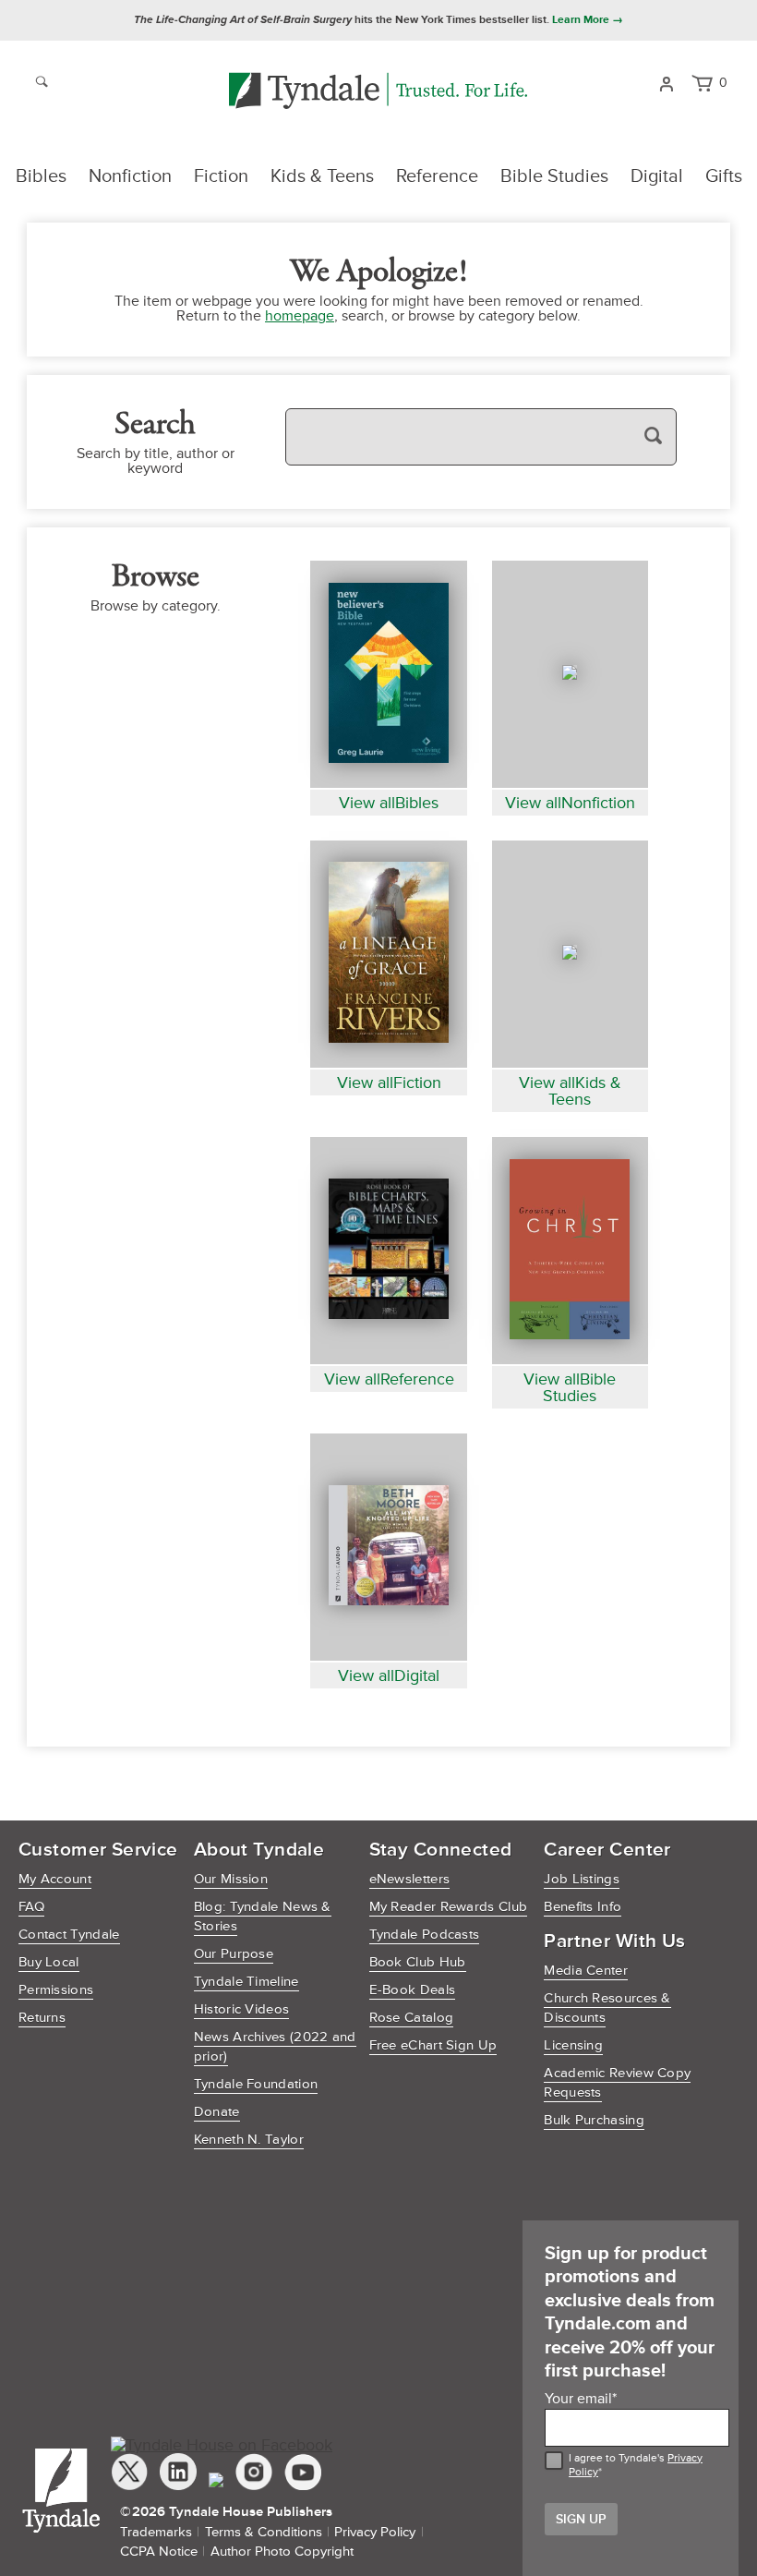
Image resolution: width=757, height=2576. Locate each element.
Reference (437, 176)
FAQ (31, 1907)
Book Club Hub (418, 1962)
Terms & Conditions (264, 2532)
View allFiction (389, 1082)
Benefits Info (583, 1907)
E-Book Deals (413, 1990)
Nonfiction (130, 176)
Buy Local (49, 1962)
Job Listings (582, 1879)
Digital (657, 176)
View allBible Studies (570, 1387)
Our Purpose (234, 1954)
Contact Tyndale (69, 1935)
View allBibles (389, 803)
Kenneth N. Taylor (249, 2140)
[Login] (666, 82)
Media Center (586, 1971)
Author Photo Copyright (282, 2552)
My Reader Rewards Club (449, 1907)
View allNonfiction (570, 803)
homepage (300, 316)
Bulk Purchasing (594, 2120)
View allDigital (389, 1675)
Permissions (56, 1990)
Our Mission (231, 1879)
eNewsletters (410, 1879)
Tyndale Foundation (256, 2084)
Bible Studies (554, 176)
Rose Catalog (412, 2018)
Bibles (41, 176)
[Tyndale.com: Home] (378, 92)
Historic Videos (242, 2009)
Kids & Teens (322, 176)
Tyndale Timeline (246, 1982)
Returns (42, 2018)
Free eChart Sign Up (433, 2045)
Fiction (221, 176)
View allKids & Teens (570, 1091)
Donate (217, 2112)
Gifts (724, 176)
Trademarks (156, 2532)
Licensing (573, 2045)
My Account (55, 1879)
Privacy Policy (375, 2532)
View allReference (389, 1379)
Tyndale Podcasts (425, 1935)
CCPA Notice (159, 2552)
